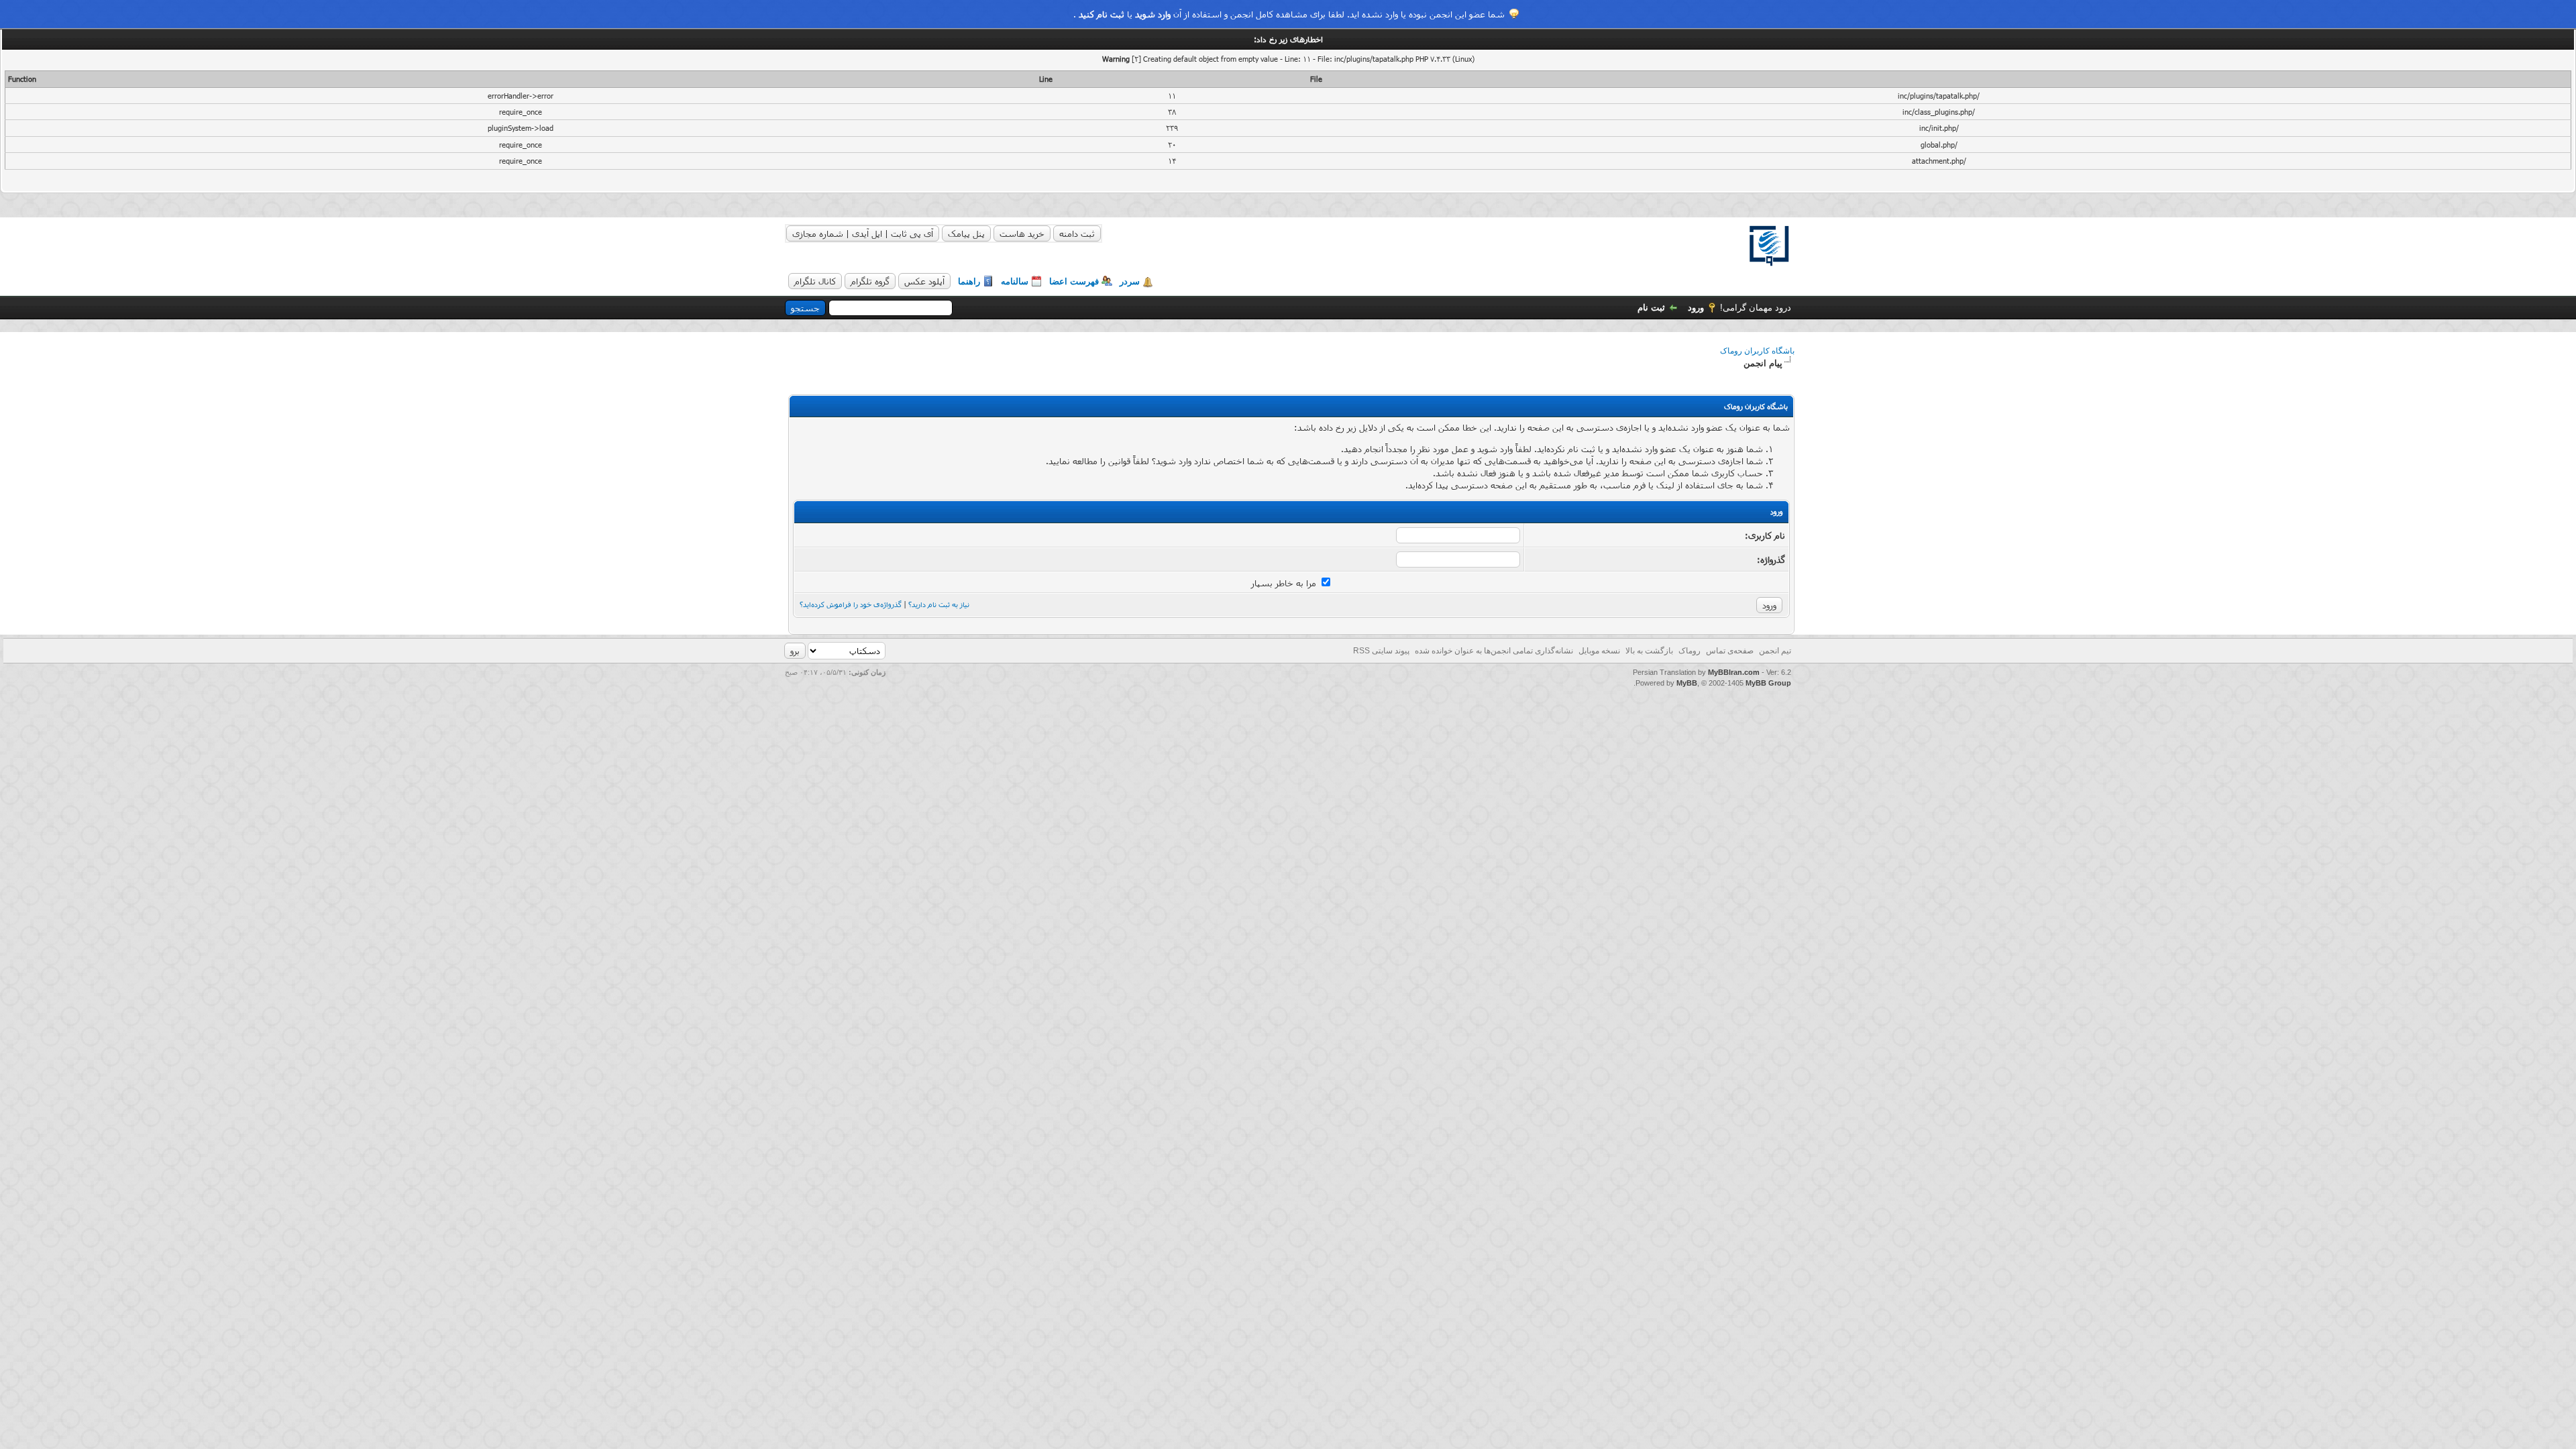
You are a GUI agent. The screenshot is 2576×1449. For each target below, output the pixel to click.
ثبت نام (1651, 308)
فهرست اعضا (1074, 281)
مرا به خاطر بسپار (1285, 583)
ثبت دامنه (1077, 233)
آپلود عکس (924, 281)
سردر (1130, 281)
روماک (1689, 651)
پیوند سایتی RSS (1381, 651)
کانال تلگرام (815, 281)
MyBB (1687, 683)
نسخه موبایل (1599, 651)
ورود (1696, 308)
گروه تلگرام (870, 281)
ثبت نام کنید (1102, 14)
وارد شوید (1153, 14)
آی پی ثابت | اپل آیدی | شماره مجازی (863, 233)
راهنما (969, 281)
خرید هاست (1022, 233)
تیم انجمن (1775, 651)
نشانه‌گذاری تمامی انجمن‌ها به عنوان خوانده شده (1494, 651)
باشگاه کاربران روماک (1757, 351)
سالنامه (1015, 281)
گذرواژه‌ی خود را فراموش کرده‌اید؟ (851, 604)
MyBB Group (1768, 683)
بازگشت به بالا (1649, 651)
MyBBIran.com (1734, 672)
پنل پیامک (966, 233)
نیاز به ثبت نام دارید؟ (939, 604)
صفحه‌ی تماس (1730, 651)
